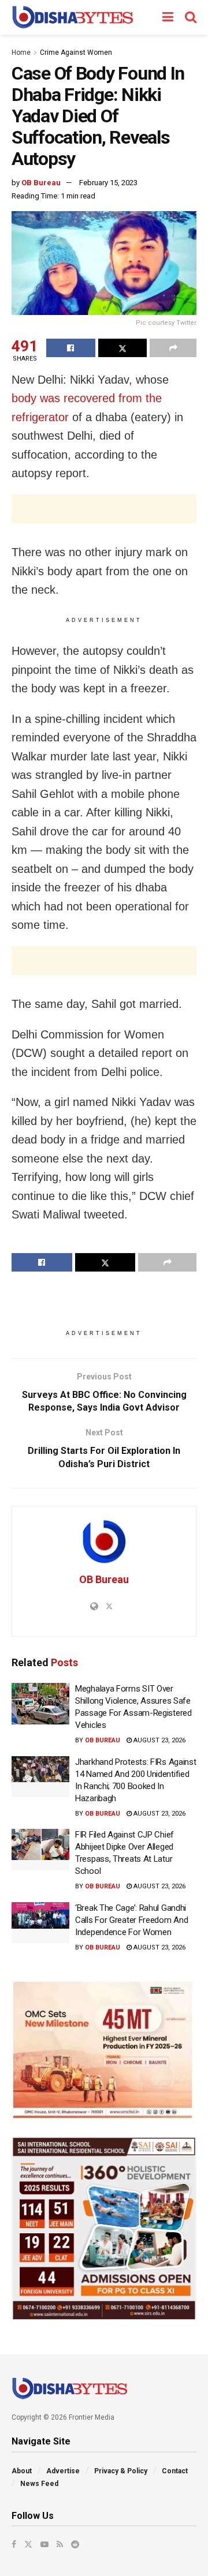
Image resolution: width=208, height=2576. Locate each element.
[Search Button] (191, 17)
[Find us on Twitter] (28, 2544)
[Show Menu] (168, 17)
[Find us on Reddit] (75, 2544)
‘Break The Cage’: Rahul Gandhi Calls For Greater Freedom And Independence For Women (131, 1920)
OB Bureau (41, 183)
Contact (175, 2471)
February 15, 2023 (108, 183)
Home (21, 53)
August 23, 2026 (159, 1740)
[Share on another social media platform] (173, 348)
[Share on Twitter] (123, 348)
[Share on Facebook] (71, 348)
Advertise (63, 2471)
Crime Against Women (76, 53)
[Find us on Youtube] (44, 2544)
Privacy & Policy (121, 2471)
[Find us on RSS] (60, 2544)
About (22, 2471)
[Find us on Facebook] (14, 2544)
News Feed (39, 2484)
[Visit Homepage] (73, 17)
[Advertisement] (104, 509)
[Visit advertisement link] (104, 2050)
